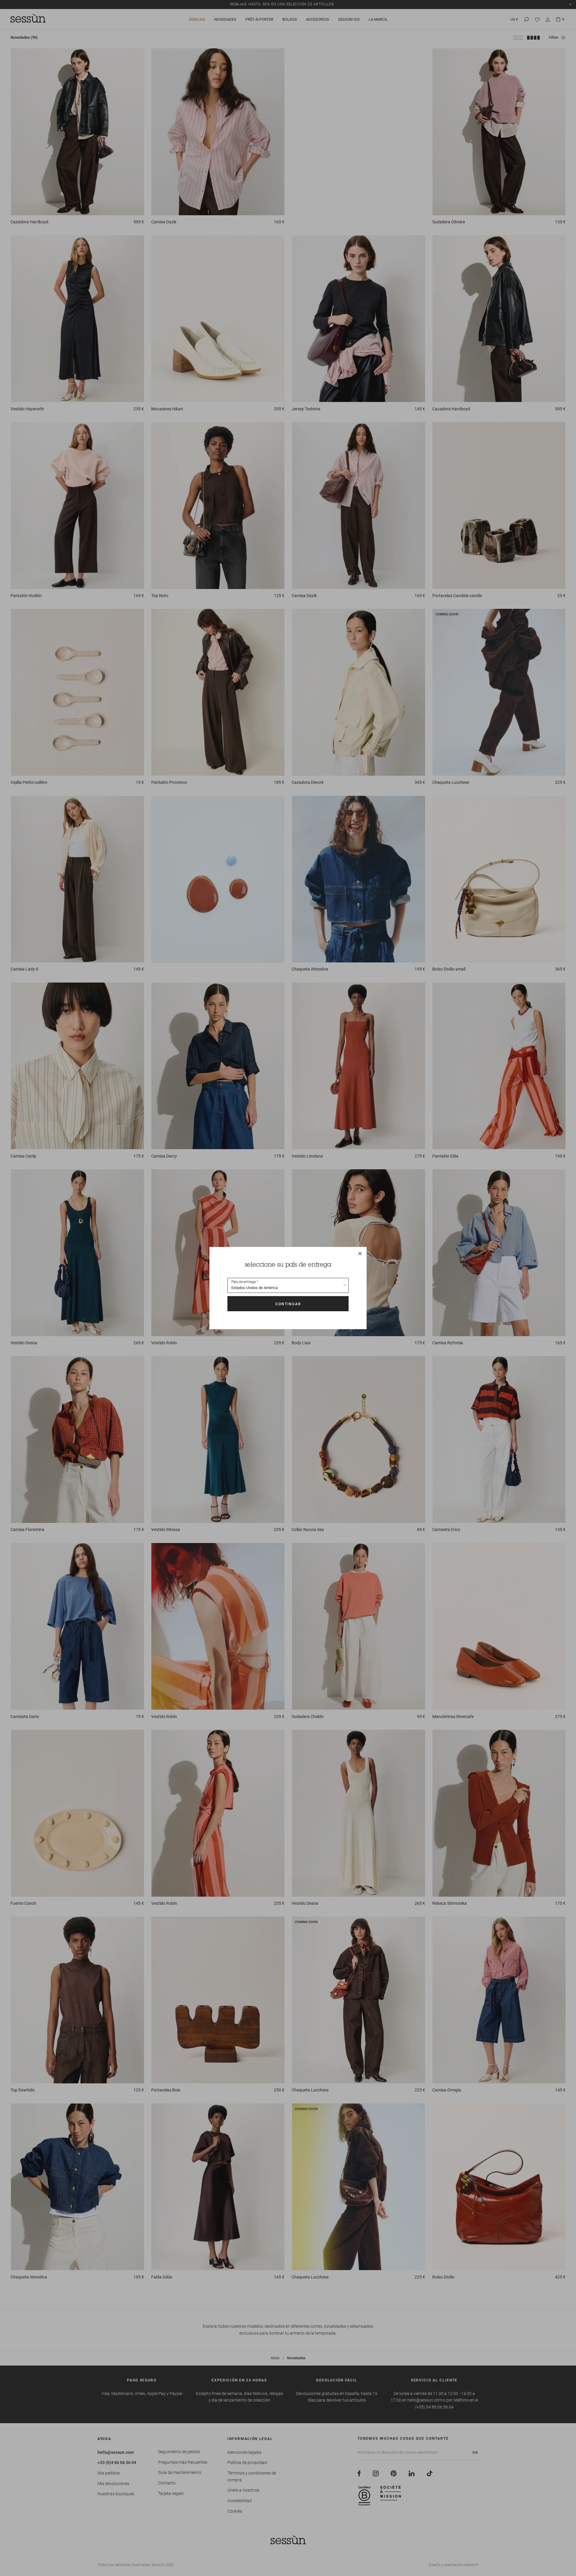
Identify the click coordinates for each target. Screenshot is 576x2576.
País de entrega (243, 1282)
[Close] (360, 1253)
